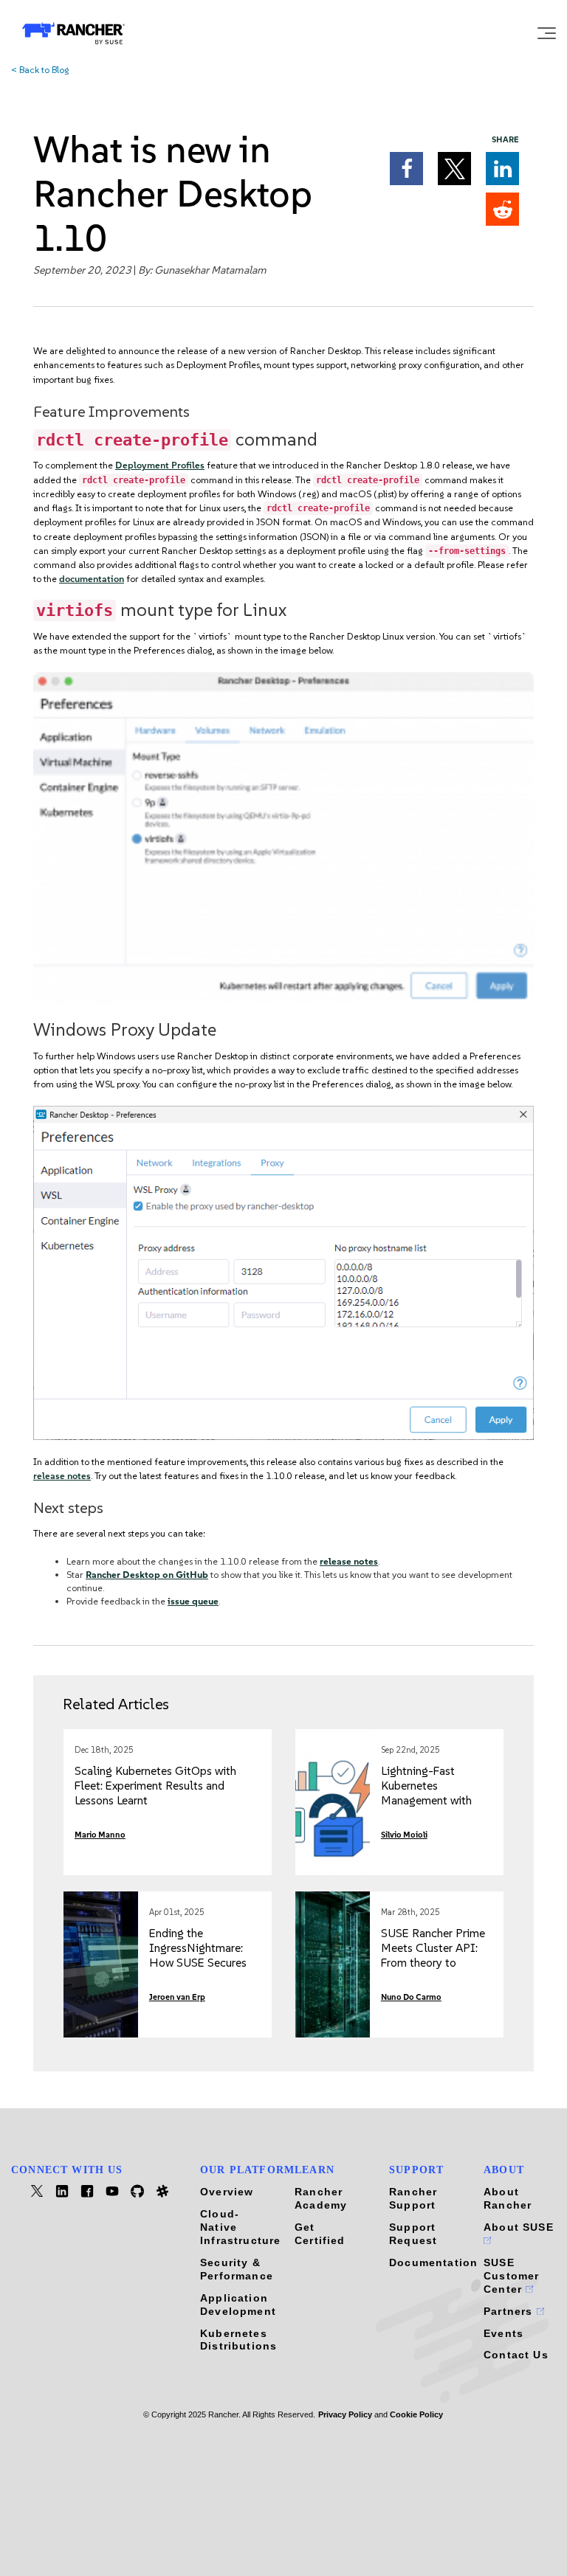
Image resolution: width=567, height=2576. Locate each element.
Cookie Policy (416, 2414)
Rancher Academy (321, 2198)
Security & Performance (237, 2269)
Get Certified (320, 2234)
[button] (406, 169)
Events (504, 2333)
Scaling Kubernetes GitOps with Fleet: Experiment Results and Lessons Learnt (155, 1786)
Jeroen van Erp (177, 1997)
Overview (227, 2192)
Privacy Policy (345, 2414)
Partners (510, 2311)
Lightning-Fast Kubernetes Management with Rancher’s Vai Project (434, 1793)
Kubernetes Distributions (238, 2340)
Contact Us (516, 2355)
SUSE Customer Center (511, 2276)
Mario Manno (100, 1835)
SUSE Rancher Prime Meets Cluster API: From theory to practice (433, 1955)
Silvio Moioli (404, 1835)
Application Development (238, 2305)
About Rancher (508, 2198)
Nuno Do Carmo (411, 1997)
